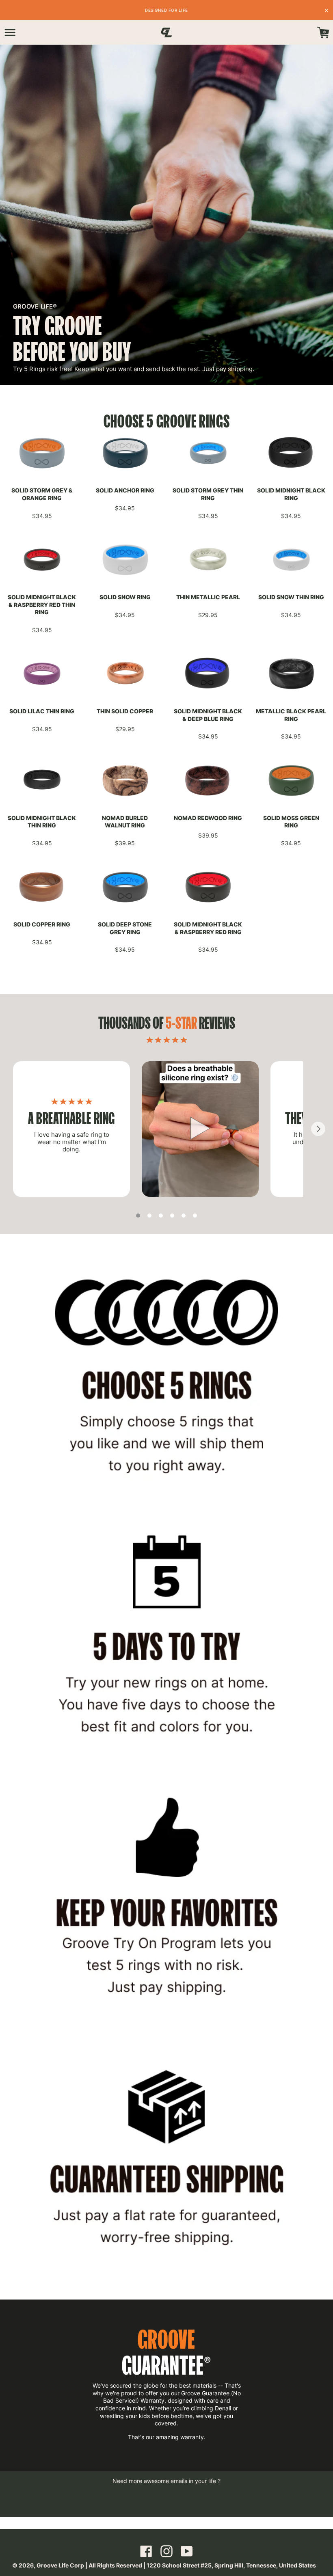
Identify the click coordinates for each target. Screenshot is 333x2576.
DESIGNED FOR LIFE (166, 10)
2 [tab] (149, 1216)
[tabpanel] (71, 1129)
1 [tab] (138, 1216)
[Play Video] (200, 1129)
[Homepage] (166, 32)
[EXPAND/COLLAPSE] (10, 32)
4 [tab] (172, 1216)
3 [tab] (161, 1216)
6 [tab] (195, 1216)
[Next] (318, 1129)
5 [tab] (184, 1216)
